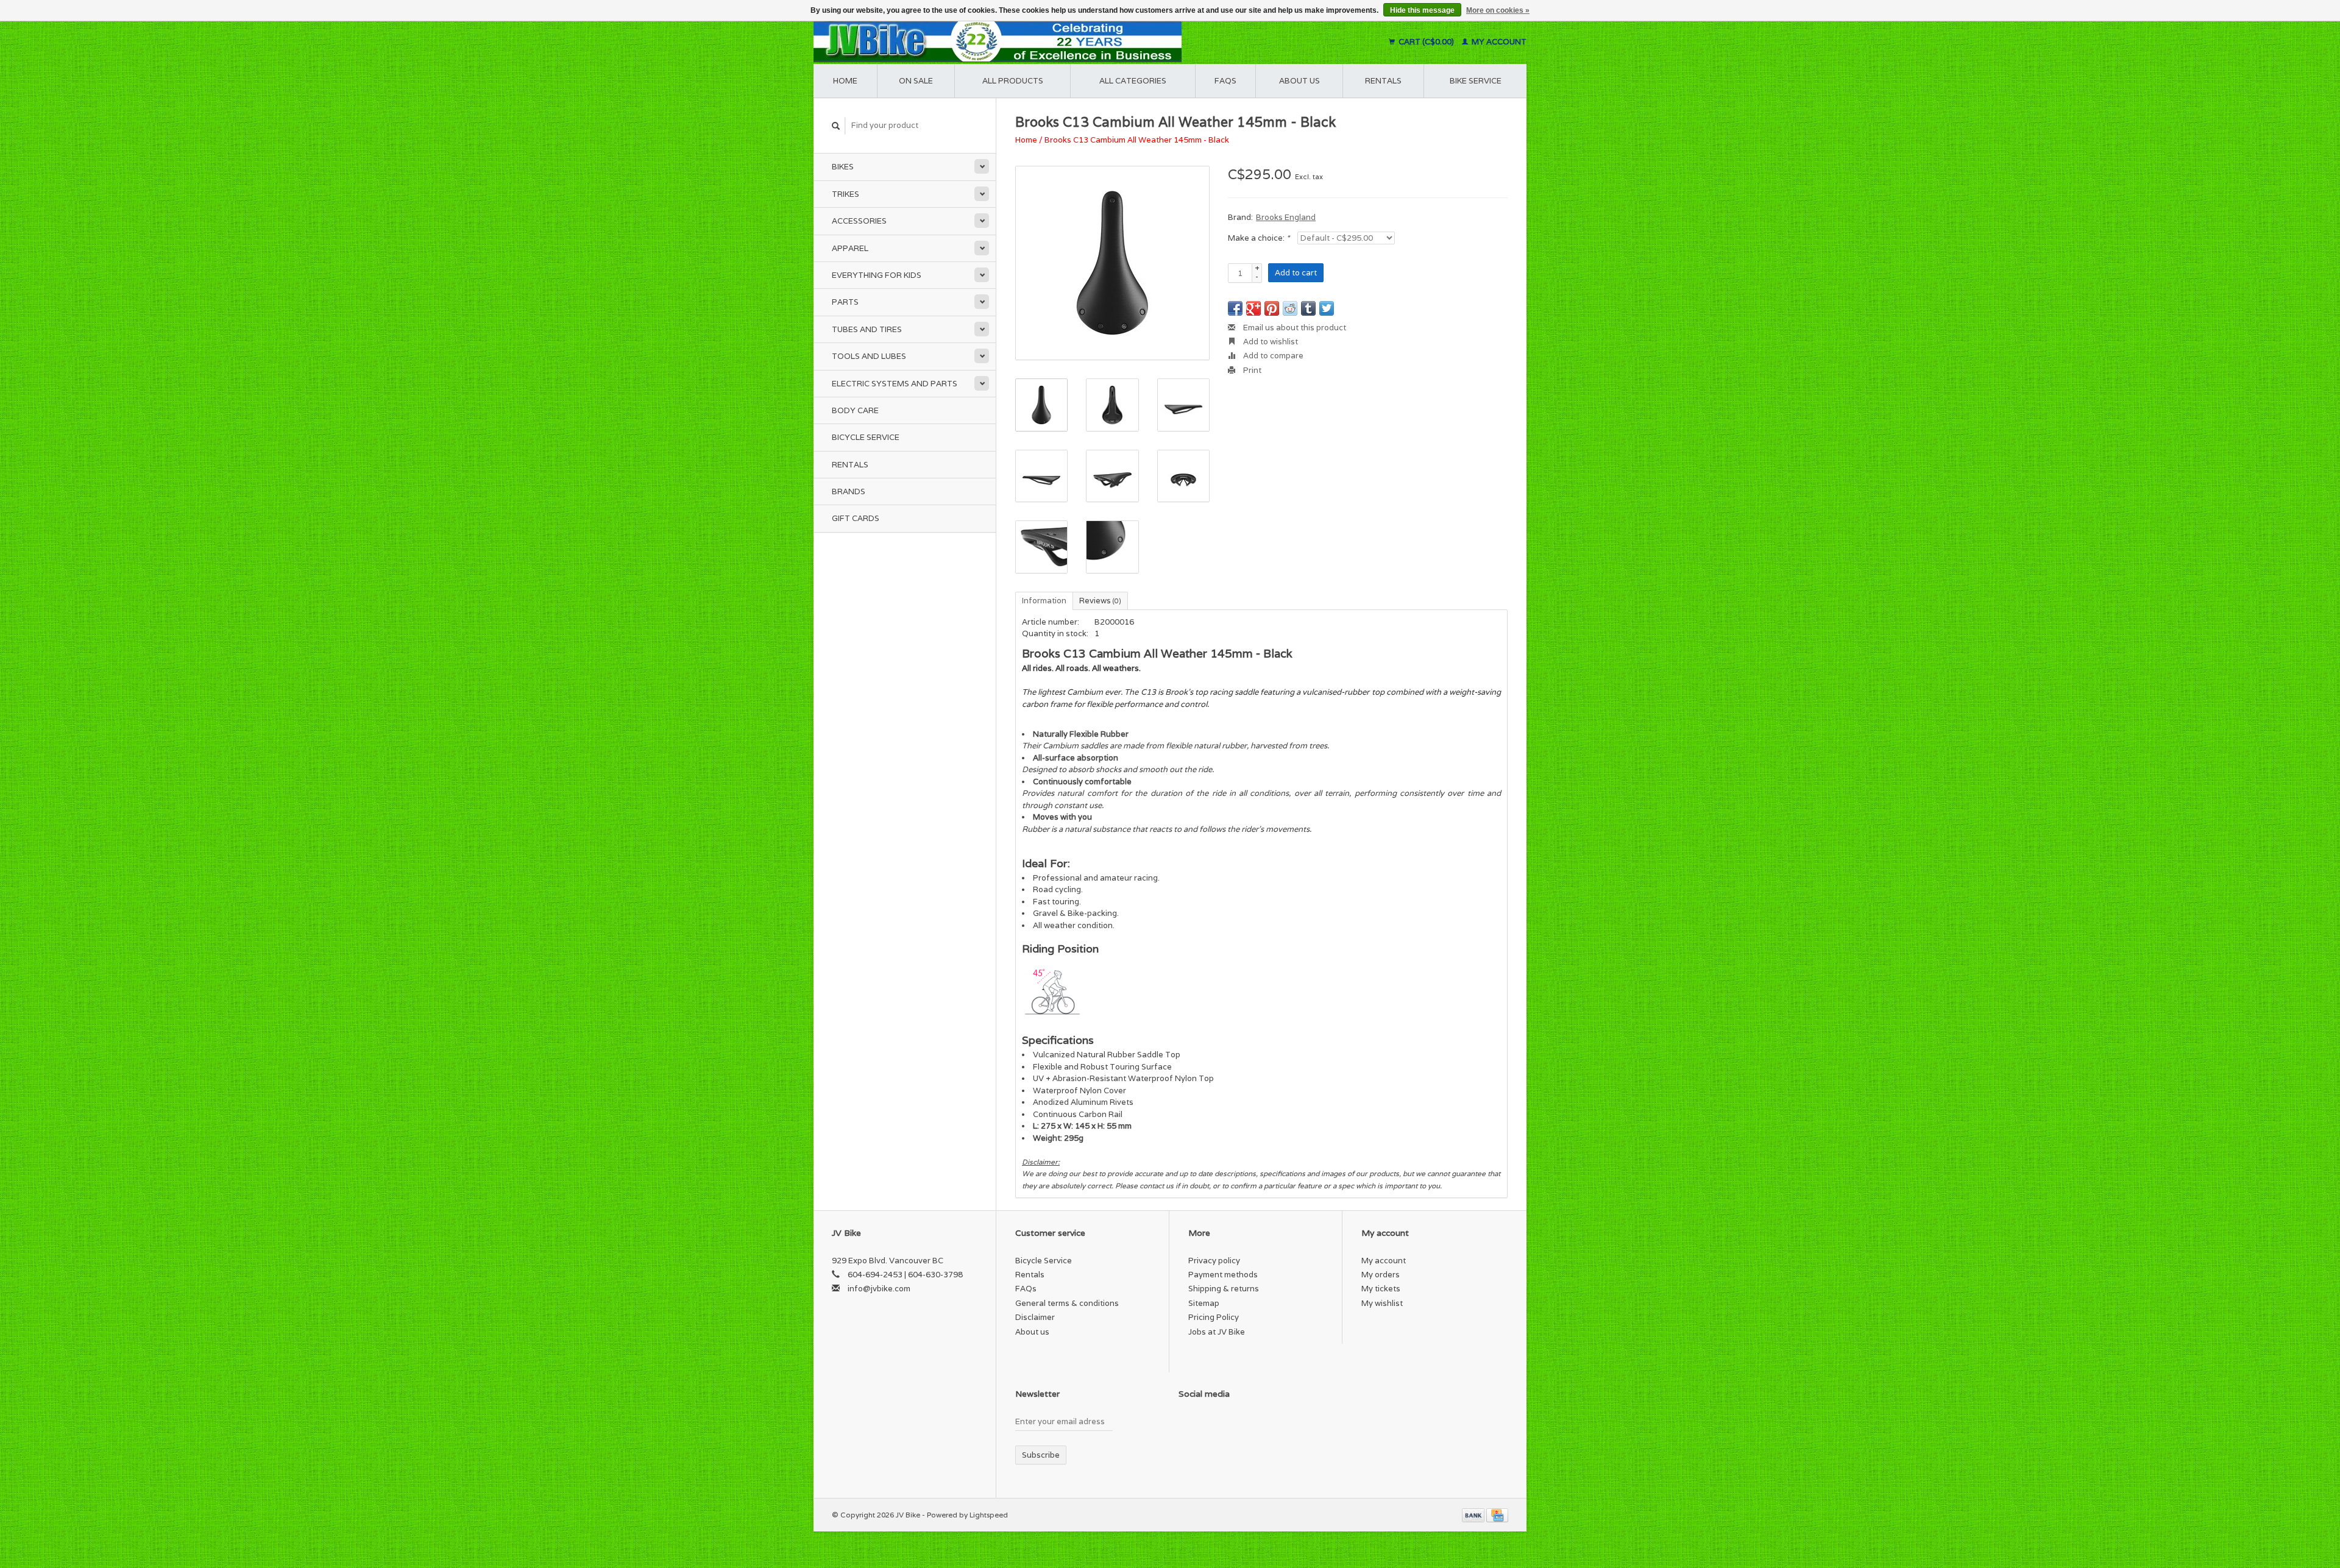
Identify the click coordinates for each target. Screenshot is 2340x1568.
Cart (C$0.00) (1426, 42)
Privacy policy (1214, 1261)
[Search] (836, 126)
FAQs (1225, 81)
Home (845, 81)
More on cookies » (1498, 10)
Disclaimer (1035, 1317)
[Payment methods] (1474, 1515)
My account (1498, 42)
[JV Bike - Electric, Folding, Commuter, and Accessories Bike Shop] (1073, 42)
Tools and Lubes (869, 356)
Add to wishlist (1270, 342)
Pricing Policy (1214, 1317)
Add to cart (1296, 273)
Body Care (855, 410)
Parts (845, 302)
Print (1251, 370)
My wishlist (1382, 1303)
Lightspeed (989, 1515)
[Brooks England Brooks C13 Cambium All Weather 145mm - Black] (1112, 263)
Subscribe (1041, 1455)
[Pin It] (1272, 308)
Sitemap (1204, 1303)
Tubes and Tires (867, 329)
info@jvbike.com (879, 1289)
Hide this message (1422, 10)
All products (1013, 81)
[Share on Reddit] (1290, 308)
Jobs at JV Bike (1217, 1332)
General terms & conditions (1067, 1303)
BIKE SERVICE (1476, 81)
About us (1299, 81)
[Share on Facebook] (1235, 308)
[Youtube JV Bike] (1252, 1424)
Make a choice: (1259, 238)
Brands (849, 491)
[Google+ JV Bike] (1231, 1424)
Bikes (843, 167)
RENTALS (1383, 81)
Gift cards (856, 518)
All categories (1133, 81)
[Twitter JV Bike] (1210, 1424)
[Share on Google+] (1253, 308)
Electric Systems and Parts (895, 384)
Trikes (846, 194)
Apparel (850, 248)
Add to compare (1272, 356)
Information (1044, 601)
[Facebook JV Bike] (1188, 1424)
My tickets (1381, 1289)
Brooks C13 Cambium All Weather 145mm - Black (1137, 140)
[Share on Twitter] (1327, 308)
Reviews (1100, 601)
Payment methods (1223, 1275)
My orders (1381, 1275)
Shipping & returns (1224, 1289)
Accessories (859, 221)
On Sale (916, 81)
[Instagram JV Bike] (1274, 1424)
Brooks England (1286, 217)
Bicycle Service (866, 437)
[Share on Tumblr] (1308, 308)
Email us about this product (1294, 328)
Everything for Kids (877, 275)
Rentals (850, 465)
